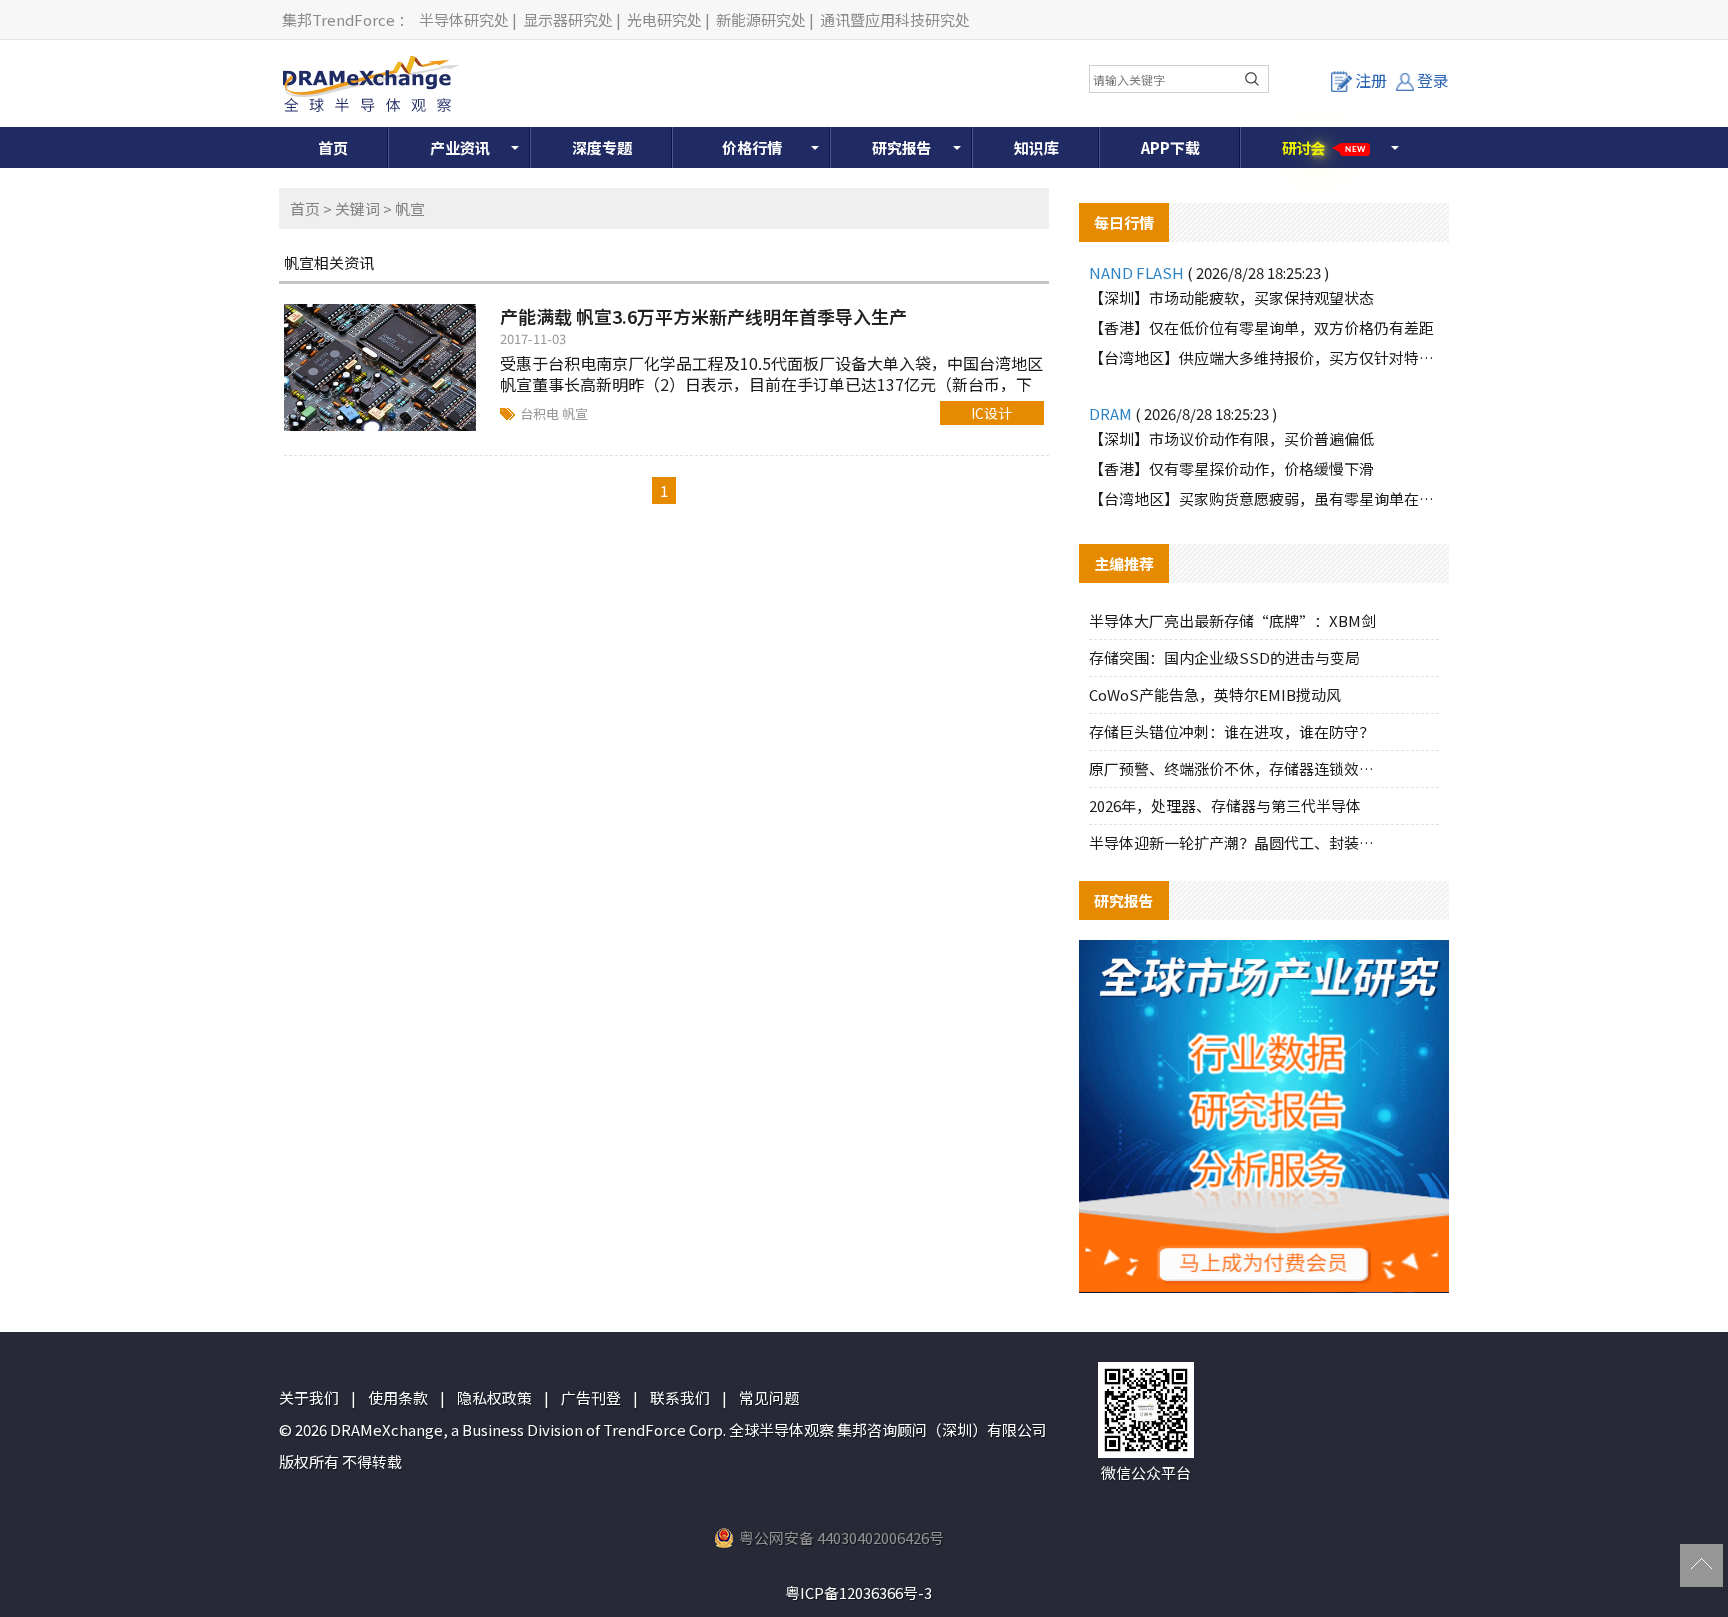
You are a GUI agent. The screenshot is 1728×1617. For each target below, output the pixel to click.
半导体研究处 (464, 19)
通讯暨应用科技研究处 (895, 19)
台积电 (541, 413)
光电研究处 (664, 19)
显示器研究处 (568, 19)
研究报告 (902, 147)
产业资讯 (460, 147)
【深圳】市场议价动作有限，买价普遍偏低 (1231, 438)
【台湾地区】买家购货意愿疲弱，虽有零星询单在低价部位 (1264, 498)
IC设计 (991, 413)
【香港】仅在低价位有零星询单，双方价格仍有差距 (1261, 327)
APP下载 (1170, 147)
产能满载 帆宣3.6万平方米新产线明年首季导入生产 (703, 316)
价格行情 (752, 147)
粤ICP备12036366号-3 (858, 1592)
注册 (1371, 80)
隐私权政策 (494, 1397)
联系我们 (680, 1397)
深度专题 (602, 147)
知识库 (1036, 147)
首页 (333, 147)
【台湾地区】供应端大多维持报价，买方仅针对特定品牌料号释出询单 (1264, 357)
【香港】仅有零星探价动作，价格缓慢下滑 (1231, 468)
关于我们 (309, 1397)
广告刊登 (591, 1397)
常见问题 (769, 1397)
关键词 (357, 208)
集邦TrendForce (338, 19)
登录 (1433, 80)
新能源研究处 (761, 19)
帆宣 (575, 413)
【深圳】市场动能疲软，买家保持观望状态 (1231, 297)
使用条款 (398, 1397)
